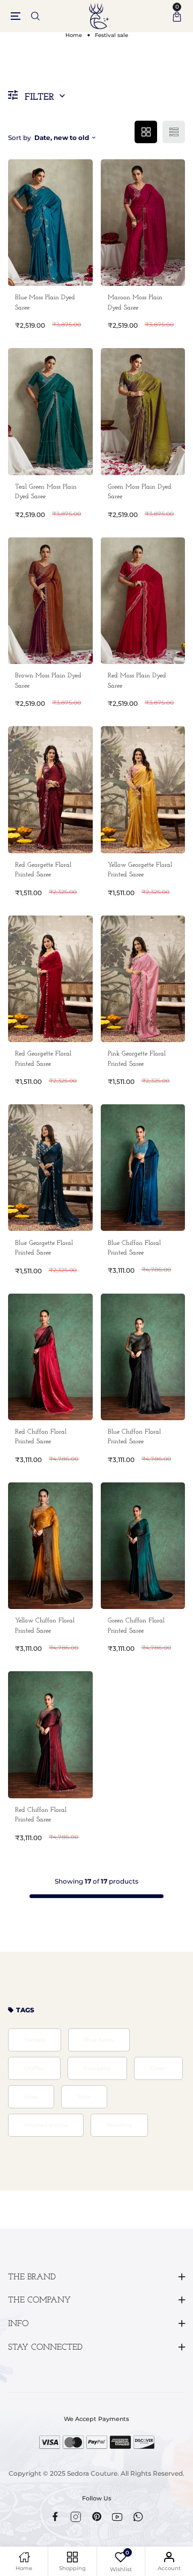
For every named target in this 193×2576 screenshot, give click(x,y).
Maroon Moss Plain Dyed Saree (135, 302)
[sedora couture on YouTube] (117, 2517)
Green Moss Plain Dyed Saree (140, 492)
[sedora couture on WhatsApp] (138, 2517)
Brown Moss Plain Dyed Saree (48, 681)
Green (158, 2068)
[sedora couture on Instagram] (76, 2517)
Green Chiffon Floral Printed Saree (136, 1626)
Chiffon (34, 2068)
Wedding (119, 2125)
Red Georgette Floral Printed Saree (43, 870)
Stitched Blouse (46, 2125)
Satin (84, 2097)
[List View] (174, 132)
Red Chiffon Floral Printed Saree (41, 1437)
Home (74, 35)
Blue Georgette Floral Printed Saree (44, 1248)
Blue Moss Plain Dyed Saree (45, 302)
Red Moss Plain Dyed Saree (137, 681)
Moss (31, 2097)
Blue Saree (99, 2040)
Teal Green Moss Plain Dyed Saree (46, 492)
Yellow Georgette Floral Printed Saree (140, 870)
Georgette (97, 2068)
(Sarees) (35, 2040)
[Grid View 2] (146, 132)
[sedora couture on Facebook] (55, 2516)
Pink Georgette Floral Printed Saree (137, 1059)
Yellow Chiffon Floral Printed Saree (45, 1626)
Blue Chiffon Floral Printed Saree (134, 1248)
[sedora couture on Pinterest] (97, 2516)
